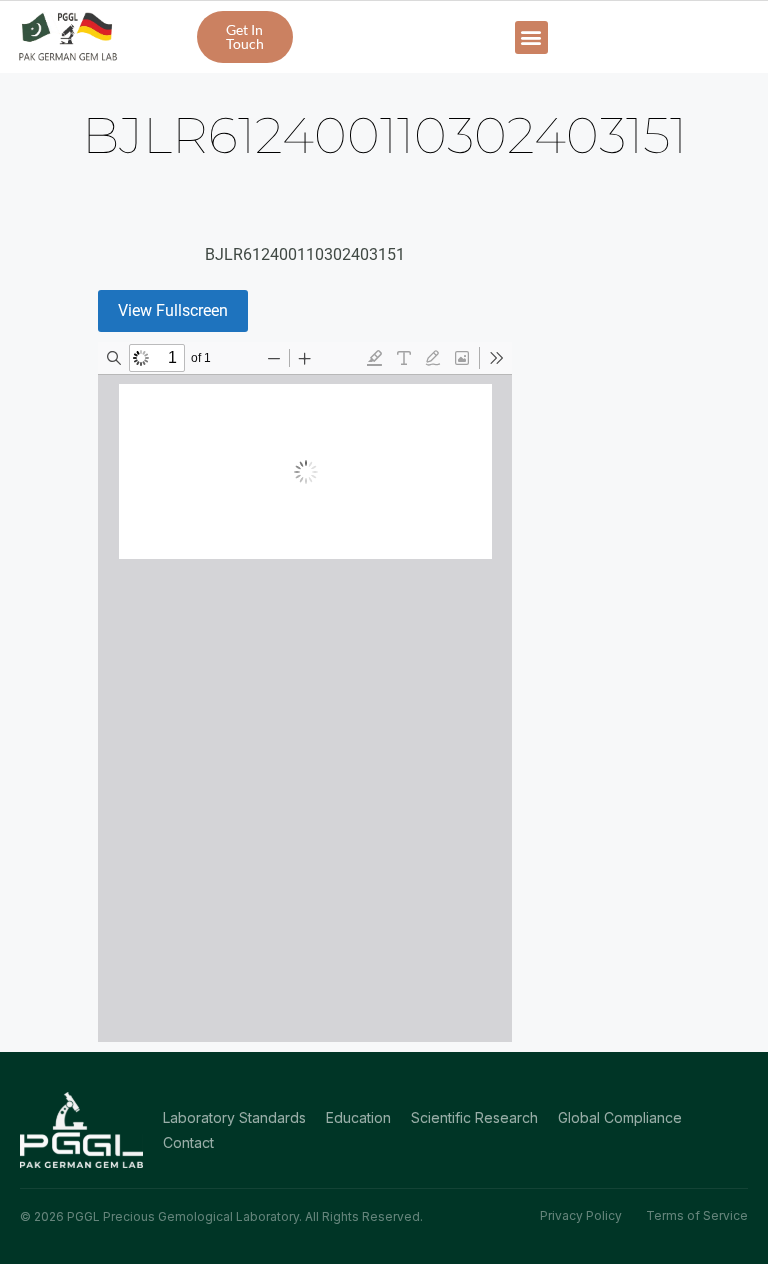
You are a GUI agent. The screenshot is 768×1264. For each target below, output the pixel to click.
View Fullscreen (173, 310)
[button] (531, 37)
